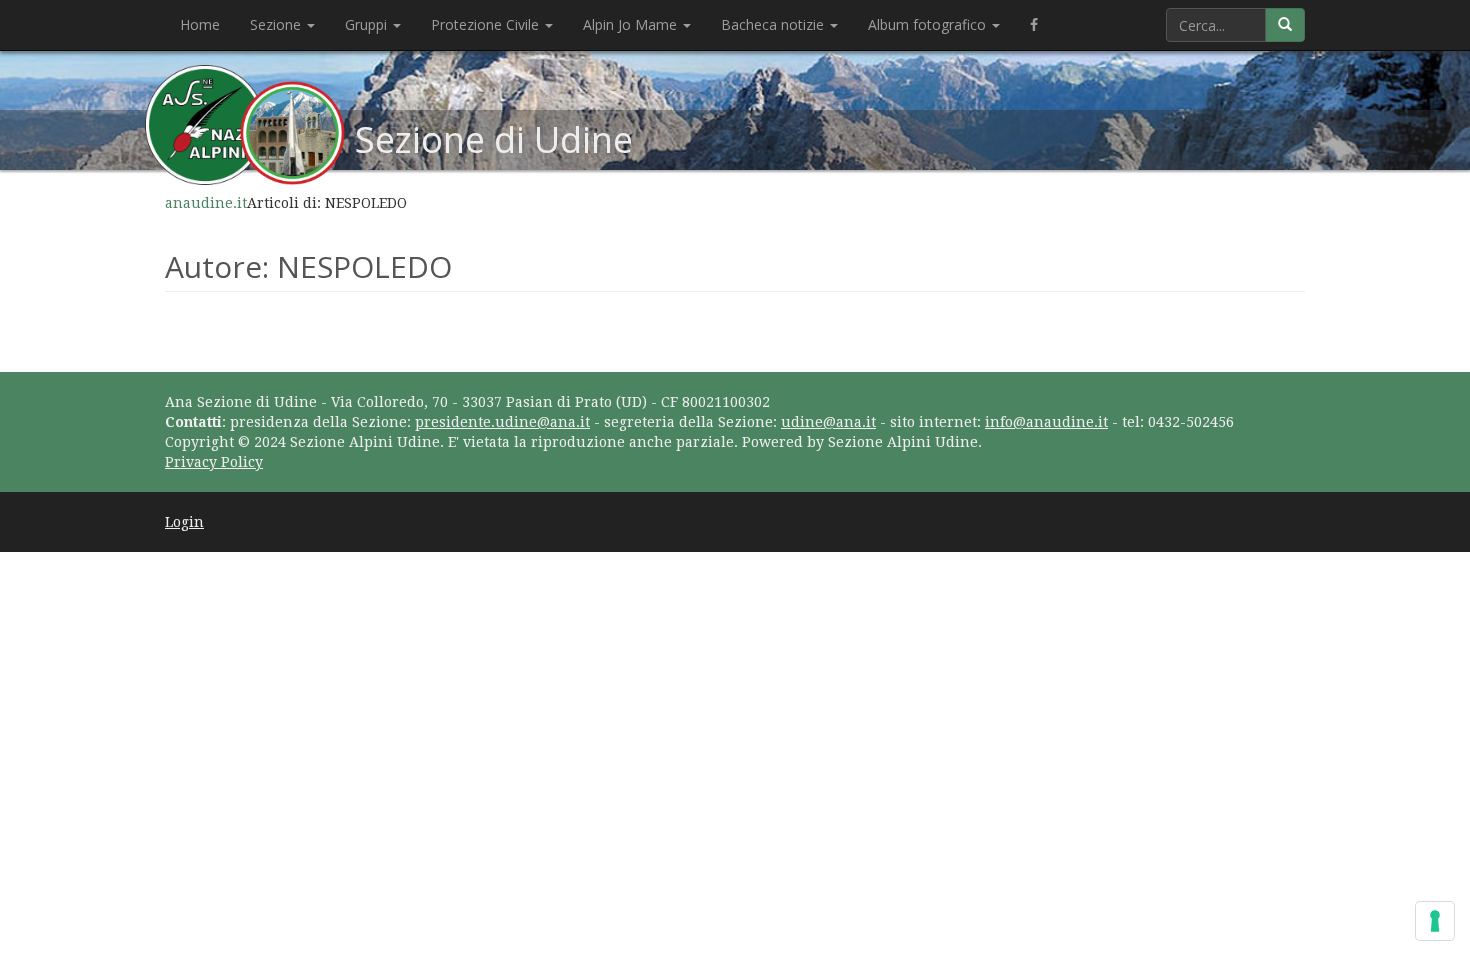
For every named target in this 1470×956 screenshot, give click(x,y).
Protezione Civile (487, 24)
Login (184, 522)
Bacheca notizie (774, 24)
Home (200, 24)
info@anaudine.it (1046, 422)
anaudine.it (206, 203)
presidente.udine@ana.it (502, 422)
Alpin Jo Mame (632, 24)
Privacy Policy (214, 462)
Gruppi (368, 24)
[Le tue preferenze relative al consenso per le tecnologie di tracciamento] (1435, 921)
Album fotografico (929, 24)
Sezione (277, 24)
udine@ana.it (828, 422)
